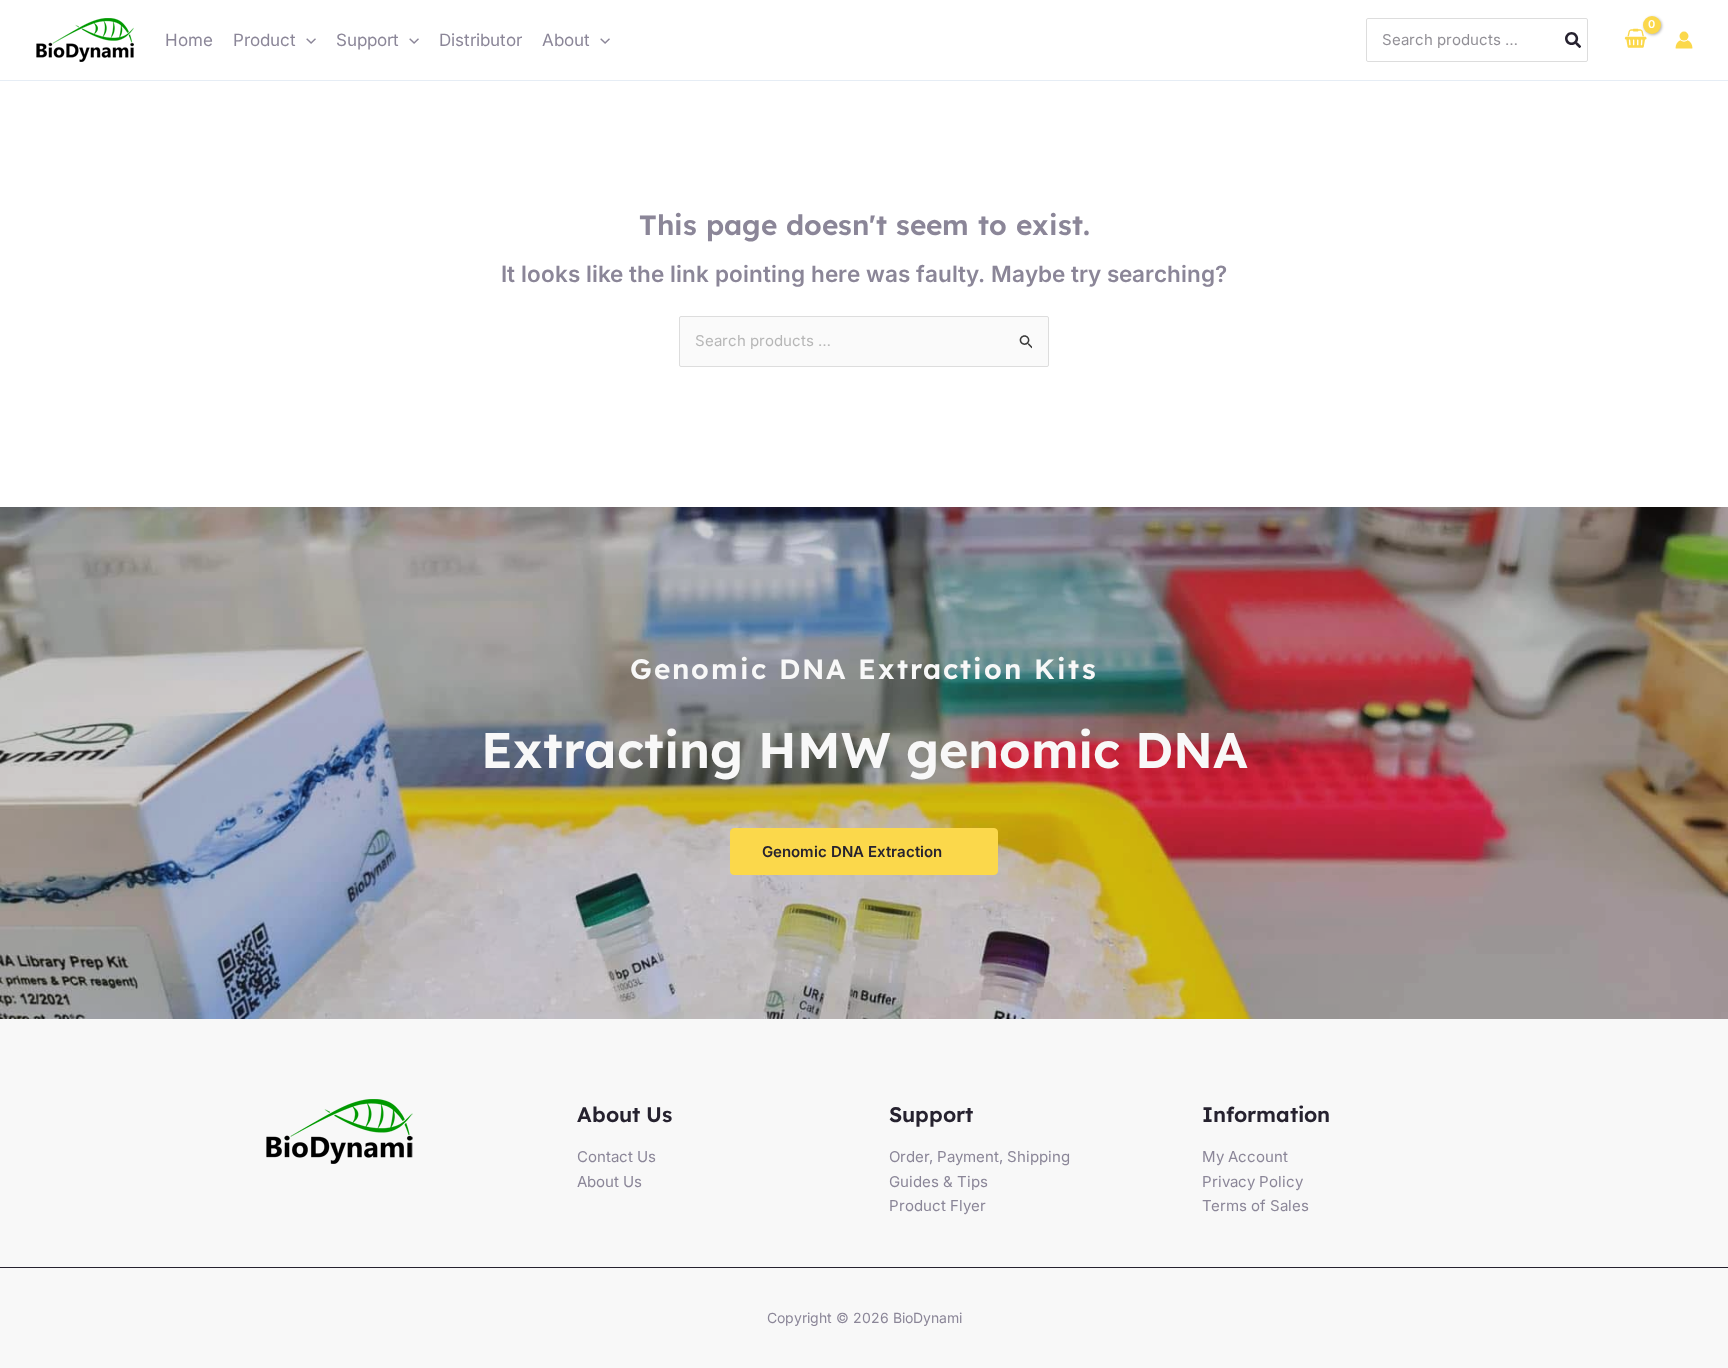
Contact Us (616, 1156)
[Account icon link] (1684, 40)
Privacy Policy (1252, 1181)
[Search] (1574, 40)
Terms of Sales (1255, 1205)
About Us (609, 1181)
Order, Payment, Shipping (979, 1156)
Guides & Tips (938, 1181)
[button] (306, 40)
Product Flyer (937, 1205)
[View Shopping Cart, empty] (1635, 40)
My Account (1245, 1156)
